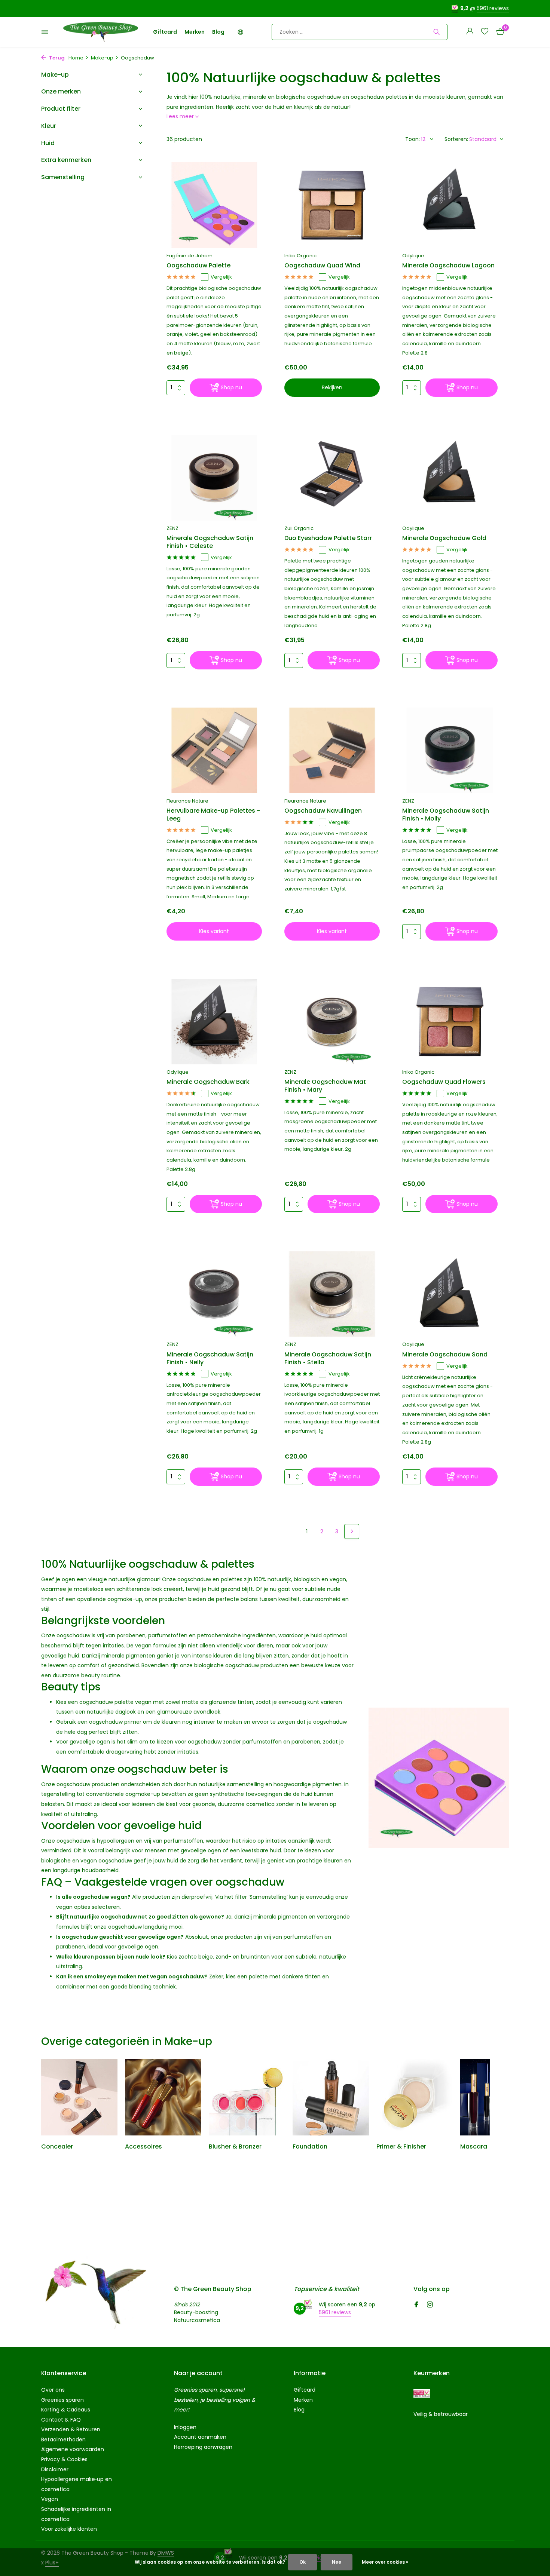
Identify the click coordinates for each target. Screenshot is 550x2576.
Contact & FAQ (61, 2420)
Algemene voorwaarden (73, 2449)
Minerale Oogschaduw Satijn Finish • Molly (446, 815)
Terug (56, 58)
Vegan (50, 2499)
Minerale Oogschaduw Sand (445, 1355)
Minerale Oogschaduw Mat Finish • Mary (325, 1086)
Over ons (53, 2390)
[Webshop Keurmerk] (422, 2393)
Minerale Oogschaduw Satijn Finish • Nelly (210, 1359)
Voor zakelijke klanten (69, 2529)
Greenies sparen (62, 2400)
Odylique (413, 256)
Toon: (413, 139)
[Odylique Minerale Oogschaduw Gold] (450, 478)
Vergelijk (221, 277)
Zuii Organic (299, 528)
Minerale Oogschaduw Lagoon (448, 266)
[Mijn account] (470, 32)
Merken (195, 32)
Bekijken (332, 387)
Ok (302, 2562)
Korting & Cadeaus (66, 2410)
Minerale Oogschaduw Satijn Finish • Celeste (210, 542)
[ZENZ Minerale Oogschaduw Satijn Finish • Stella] (332, 1294)
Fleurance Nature (187, 801)
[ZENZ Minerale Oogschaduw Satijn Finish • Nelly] (214, 1294)
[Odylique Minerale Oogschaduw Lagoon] (450, 205)
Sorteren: (456, 139)
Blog (218, 32)
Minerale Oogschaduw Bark (208, 1082)
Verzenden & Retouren (71, 2429)
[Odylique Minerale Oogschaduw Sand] (450, 1294)
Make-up (102, 58)
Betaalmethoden (63, 2439)
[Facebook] (416, 2305)
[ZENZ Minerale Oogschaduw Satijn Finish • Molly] (450, 750)
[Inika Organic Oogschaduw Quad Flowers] (450, 1021)
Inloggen (185, 2427)
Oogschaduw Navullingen (323, 811)
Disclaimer (55, 2469)
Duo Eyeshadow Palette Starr (328, 538)
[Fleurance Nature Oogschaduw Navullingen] (332, 750)
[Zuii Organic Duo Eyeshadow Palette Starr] (332, 478)
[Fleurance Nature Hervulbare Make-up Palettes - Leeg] (214, 750)
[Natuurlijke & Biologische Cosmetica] (101, 32)
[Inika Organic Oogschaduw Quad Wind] (332, 205)
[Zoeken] (436, 32)
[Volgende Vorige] (352, 1531)
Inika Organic (300, 256)
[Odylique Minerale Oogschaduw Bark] (214, 1021)
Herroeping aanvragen (203, 2447)
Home (76, 58)
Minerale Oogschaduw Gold (444, 538)
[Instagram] (430, 2305)
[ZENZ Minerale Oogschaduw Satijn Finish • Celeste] (214, 478)
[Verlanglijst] (485, 32)
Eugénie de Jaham (190, 256)
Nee (337, 2562)
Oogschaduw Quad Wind (322, 266)
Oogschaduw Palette (198, 266)
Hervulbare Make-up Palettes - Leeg (213, 815)
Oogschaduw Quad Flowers (444, 1082)
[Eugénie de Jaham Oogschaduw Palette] (214, 205)
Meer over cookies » (385, 2562)
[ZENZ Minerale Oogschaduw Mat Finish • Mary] (332, 1021)
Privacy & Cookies (64, 2459)
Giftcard (165, 32)
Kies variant (214, 931)
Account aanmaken (200, 2437)
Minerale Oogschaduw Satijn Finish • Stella (328, 1359)
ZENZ (172, 528)
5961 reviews (493, 8)
